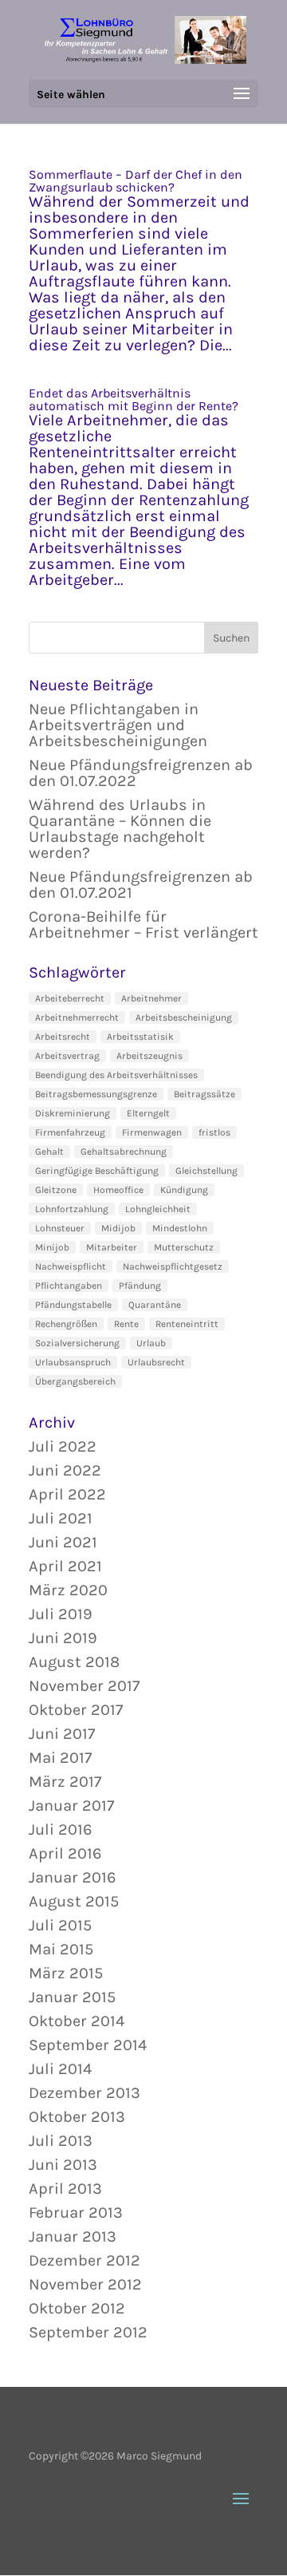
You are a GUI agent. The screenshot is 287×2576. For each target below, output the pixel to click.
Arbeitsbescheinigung (184, 1017)
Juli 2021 (61, 1518)
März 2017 (65, 1782)
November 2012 (85, 2284)
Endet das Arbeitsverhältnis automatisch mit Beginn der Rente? (134, 399)
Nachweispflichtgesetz (173, 1266)
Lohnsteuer (60, 1228)
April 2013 (65, 2189)
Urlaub (151, 1343)
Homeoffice (118, 1190)
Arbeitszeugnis (149, 1056)
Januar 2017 (71, 1806)
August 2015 (74, 1901)
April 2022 (67, 1494)
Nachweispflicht (71, 1266)
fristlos (214, 1132)
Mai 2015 (61, 1949)
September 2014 (88, 2045)
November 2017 (84, 1686)
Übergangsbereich (75, 1381)
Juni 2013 (63, 2165)
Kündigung (184, 1190)
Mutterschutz (184, 1247)
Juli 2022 (63, 1446)
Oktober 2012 (77, 2308)
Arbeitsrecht (63, 1037)
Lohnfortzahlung (72, 1209)
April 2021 (65, 1566)
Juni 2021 (63, 1542)
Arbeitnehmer (151, 998)
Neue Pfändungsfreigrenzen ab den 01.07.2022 (141, 773)
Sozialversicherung (77, 1343)
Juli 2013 (61, 2141)
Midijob (118, 1228)
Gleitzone (56, 1190)
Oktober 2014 (77, 2021)
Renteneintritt (187, 1324)
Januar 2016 (72, 1877)
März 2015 (66, 1973)
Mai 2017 (60, 1758)
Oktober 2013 (77, 2117)
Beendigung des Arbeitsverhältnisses (116, 1075)
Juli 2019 (61, 1614)
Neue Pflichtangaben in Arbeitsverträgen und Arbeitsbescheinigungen (118, 725)
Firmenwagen (152, 1132)
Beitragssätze (204, 1094)
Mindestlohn (180, 1228)
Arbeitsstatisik (140, 1037)
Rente (126, 1324)
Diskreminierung (73, 1113)
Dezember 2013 (85, 2093)
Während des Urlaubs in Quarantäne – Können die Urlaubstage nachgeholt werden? (120, 829)
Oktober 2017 (76, 1710)
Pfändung (140, 1286)
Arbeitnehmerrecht (77, 1017)
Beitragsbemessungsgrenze (96, 1094)
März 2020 (68, 1590)
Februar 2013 (76, 2213)
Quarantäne (155, 1305)
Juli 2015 (60, 1925)
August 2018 (74, 1662)
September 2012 (88, 2332)
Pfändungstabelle (73, 1305)
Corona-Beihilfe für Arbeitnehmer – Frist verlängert (143, 925)
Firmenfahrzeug (70, 1132)
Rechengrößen (66, 1324)
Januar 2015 (72, 1997)
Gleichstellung (206, 1171)
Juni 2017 (62, 1734)
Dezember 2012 (85, 2260)
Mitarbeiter (112, 1247)
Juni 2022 (65, 1470)
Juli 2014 (60, 2069)
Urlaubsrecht (156, 1362)
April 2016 (65, 1853)
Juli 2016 (60, 1829)
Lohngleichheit (158, 1209)
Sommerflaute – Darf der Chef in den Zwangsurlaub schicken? (136, 181)
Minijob (52, 1247)
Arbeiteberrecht (70, 998)
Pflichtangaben (69, 1286)
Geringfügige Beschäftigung (97, 1171)
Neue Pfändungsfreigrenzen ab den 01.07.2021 (141, 885)
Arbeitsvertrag (67, 1056)
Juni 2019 (63, 1638)
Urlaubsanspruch (73, 1362)
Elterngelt (148, 1113)
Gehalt (49, 1152)
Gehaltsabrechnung (124, 1152)
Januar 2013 (73, 2236)
